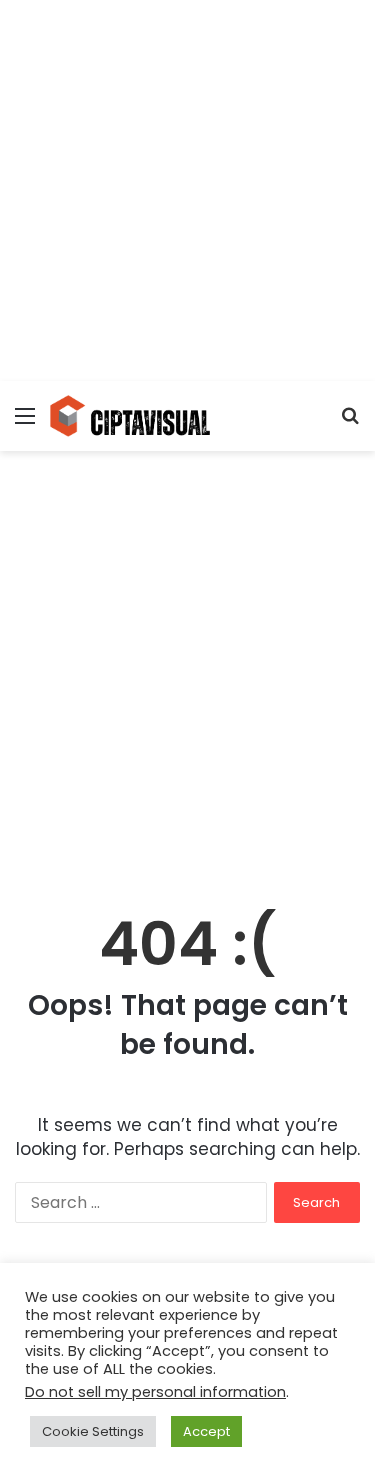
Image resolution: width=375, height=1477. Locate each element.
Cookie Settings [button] (93, 1431)
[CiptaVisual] (130, 416)
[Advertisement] (187, 187)
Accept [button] (206, 1431)
